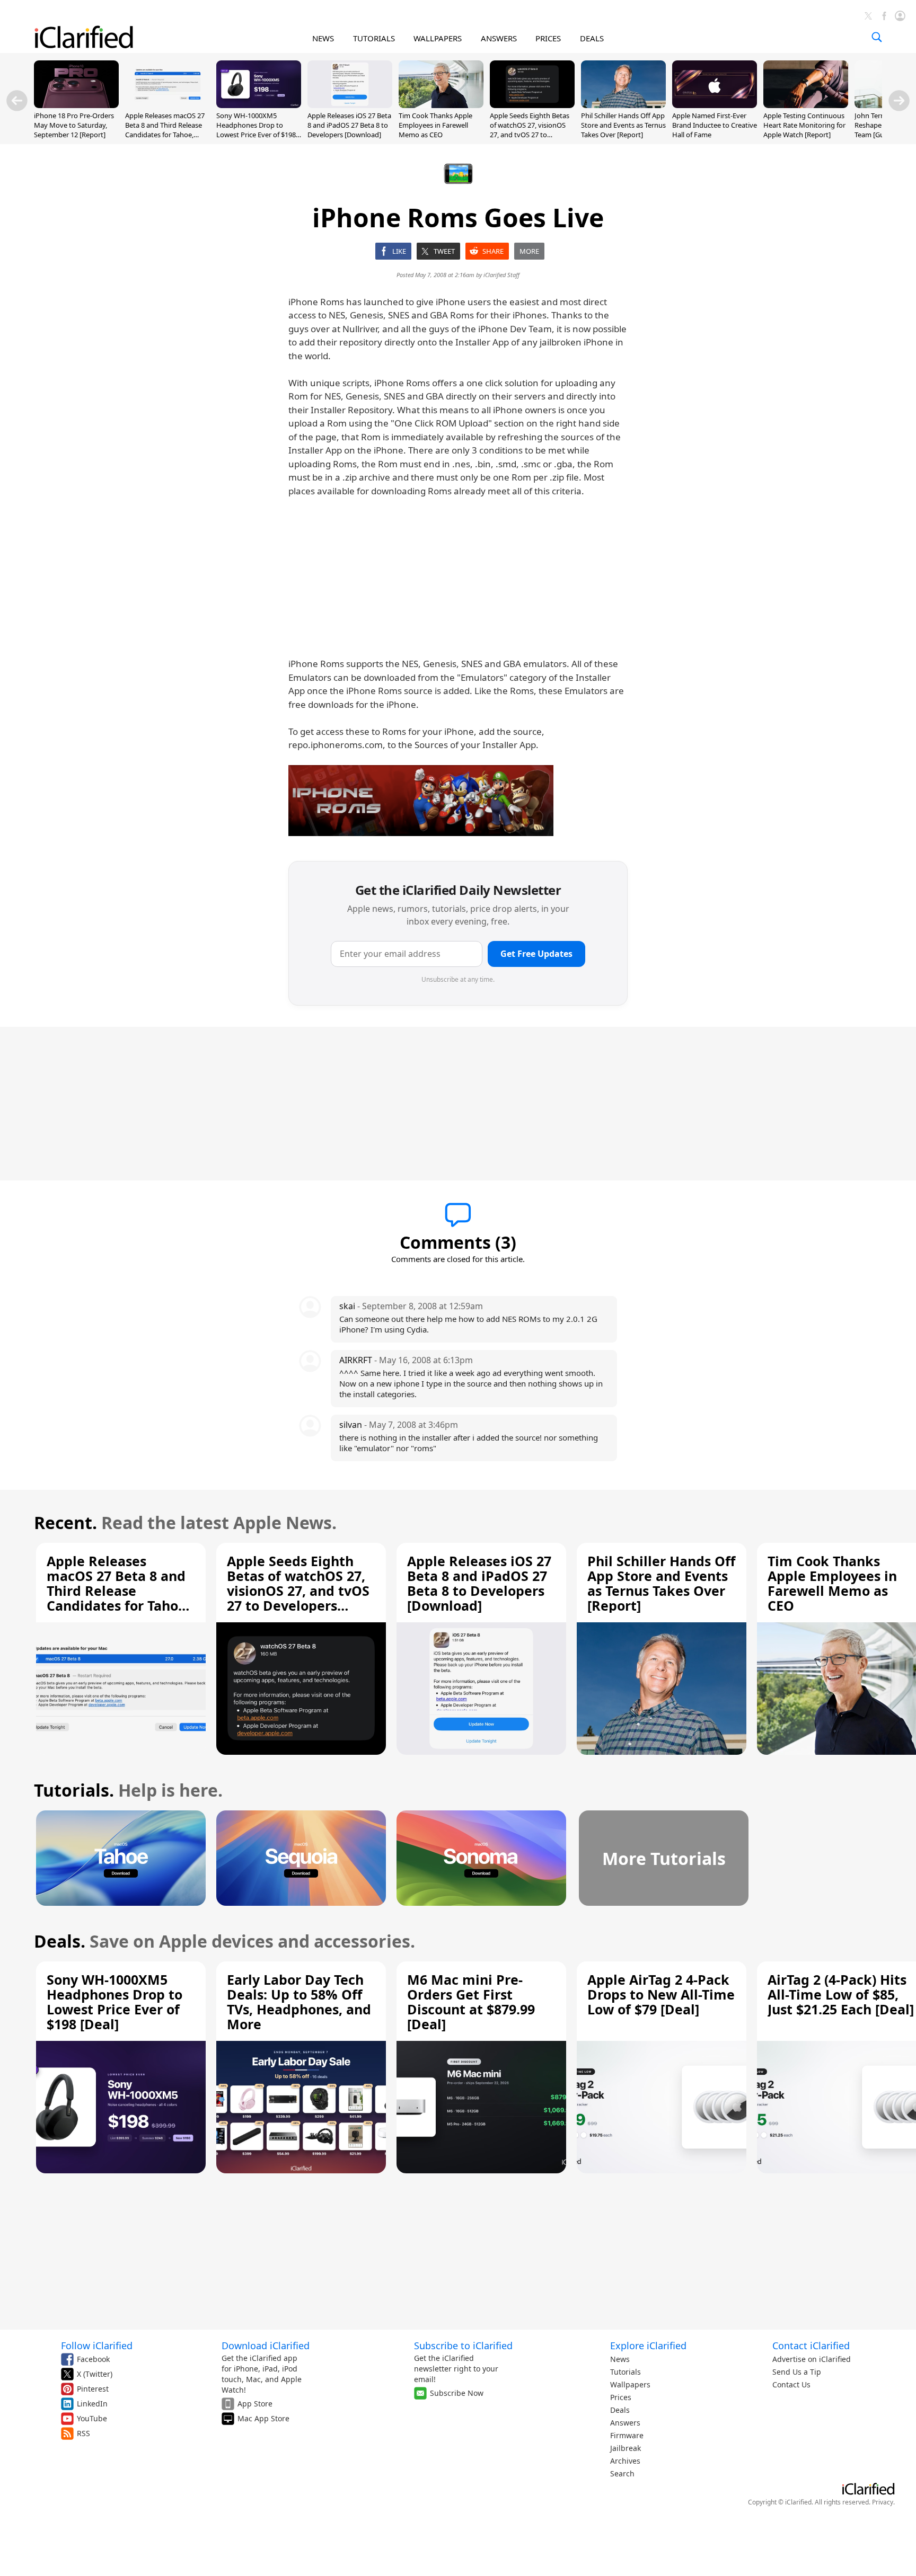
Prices (621, 2397)
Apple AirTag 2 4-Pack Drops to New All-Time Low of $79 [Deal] (661, 1994)
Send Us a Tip (797, 2372)
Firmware (627, 2435)
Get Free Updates (536, 954)
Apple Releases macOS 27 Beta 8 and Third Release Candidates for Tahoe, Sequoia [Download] (165, 130)
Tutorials (626, 2372)
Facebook (93, 2359)
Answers (625, 2423)
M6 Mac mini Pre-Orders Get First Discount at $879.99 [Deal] (471, 2002)
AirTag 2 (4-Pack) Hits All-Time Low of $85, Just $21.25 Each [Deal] (841, 1994)
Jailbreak (626, 2448)
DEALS (592, 38)
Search (622, 2473)
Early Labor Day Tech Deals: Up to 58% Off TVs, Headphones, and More (299, 2002)
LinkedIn (92, 2404)
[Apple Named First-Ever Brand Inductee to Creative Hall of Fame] (715, 105)
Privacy (883, 2502)
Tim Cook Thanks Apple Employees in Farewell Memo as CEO (435, 125)
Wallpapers (630, 2384)
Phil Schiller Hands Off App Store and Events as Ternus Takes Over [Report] (623, 125)
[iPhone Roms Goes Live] (421, 801)
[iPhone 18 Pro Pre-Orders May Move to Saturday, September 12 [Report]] (76, 105)
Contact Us (791, 2384)
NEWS (323, 38)
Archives (625, 2461)
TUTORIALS (374, 38)
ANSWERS (499, 38)
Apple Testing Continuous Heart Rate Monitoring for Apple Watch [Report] (804, 125)
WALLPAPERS (438, 38)
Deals (620, 2410)
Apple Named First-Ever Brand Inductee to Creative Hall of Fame (715, 125)
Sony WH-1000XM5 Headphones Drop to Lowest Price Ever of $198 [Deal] (256, 130)
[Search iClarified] (877, 37)
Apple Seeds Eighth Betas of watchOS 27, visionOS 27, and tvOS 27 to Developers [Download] (530, 130)
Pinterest (93, 2389)
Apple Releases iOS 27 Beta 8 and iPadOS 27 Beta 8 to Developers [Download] (349, 125)
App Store (255, 2404)
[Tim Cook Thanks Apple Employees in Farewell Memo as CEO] (441, 105)
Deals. (60, 1941)
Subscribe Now (457, 2393)
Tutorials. (74, 1790)
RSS (83, 2433)
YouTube (92, 2418)
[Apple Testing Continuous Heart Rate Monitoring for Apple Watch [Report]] (806, 105)
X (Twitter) (95, 2374)
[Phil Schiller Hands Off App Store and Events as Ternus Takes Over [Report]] (623, 105)
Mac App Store (263, 2418)
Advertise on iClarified (812, 2359)
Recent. (65, 1522)
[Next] (899, 101)
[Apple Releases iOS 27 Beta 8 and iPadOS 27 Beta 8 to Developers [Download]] (350, 105)
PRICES (548, 38)
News (620, 2359)
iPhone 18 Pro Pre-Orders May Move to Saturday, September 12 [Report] (74, 125)
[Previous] (17, 101)
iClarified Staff (501, 275)
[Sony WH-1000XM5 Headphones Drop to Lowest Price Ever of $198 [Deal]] (259, 105)
